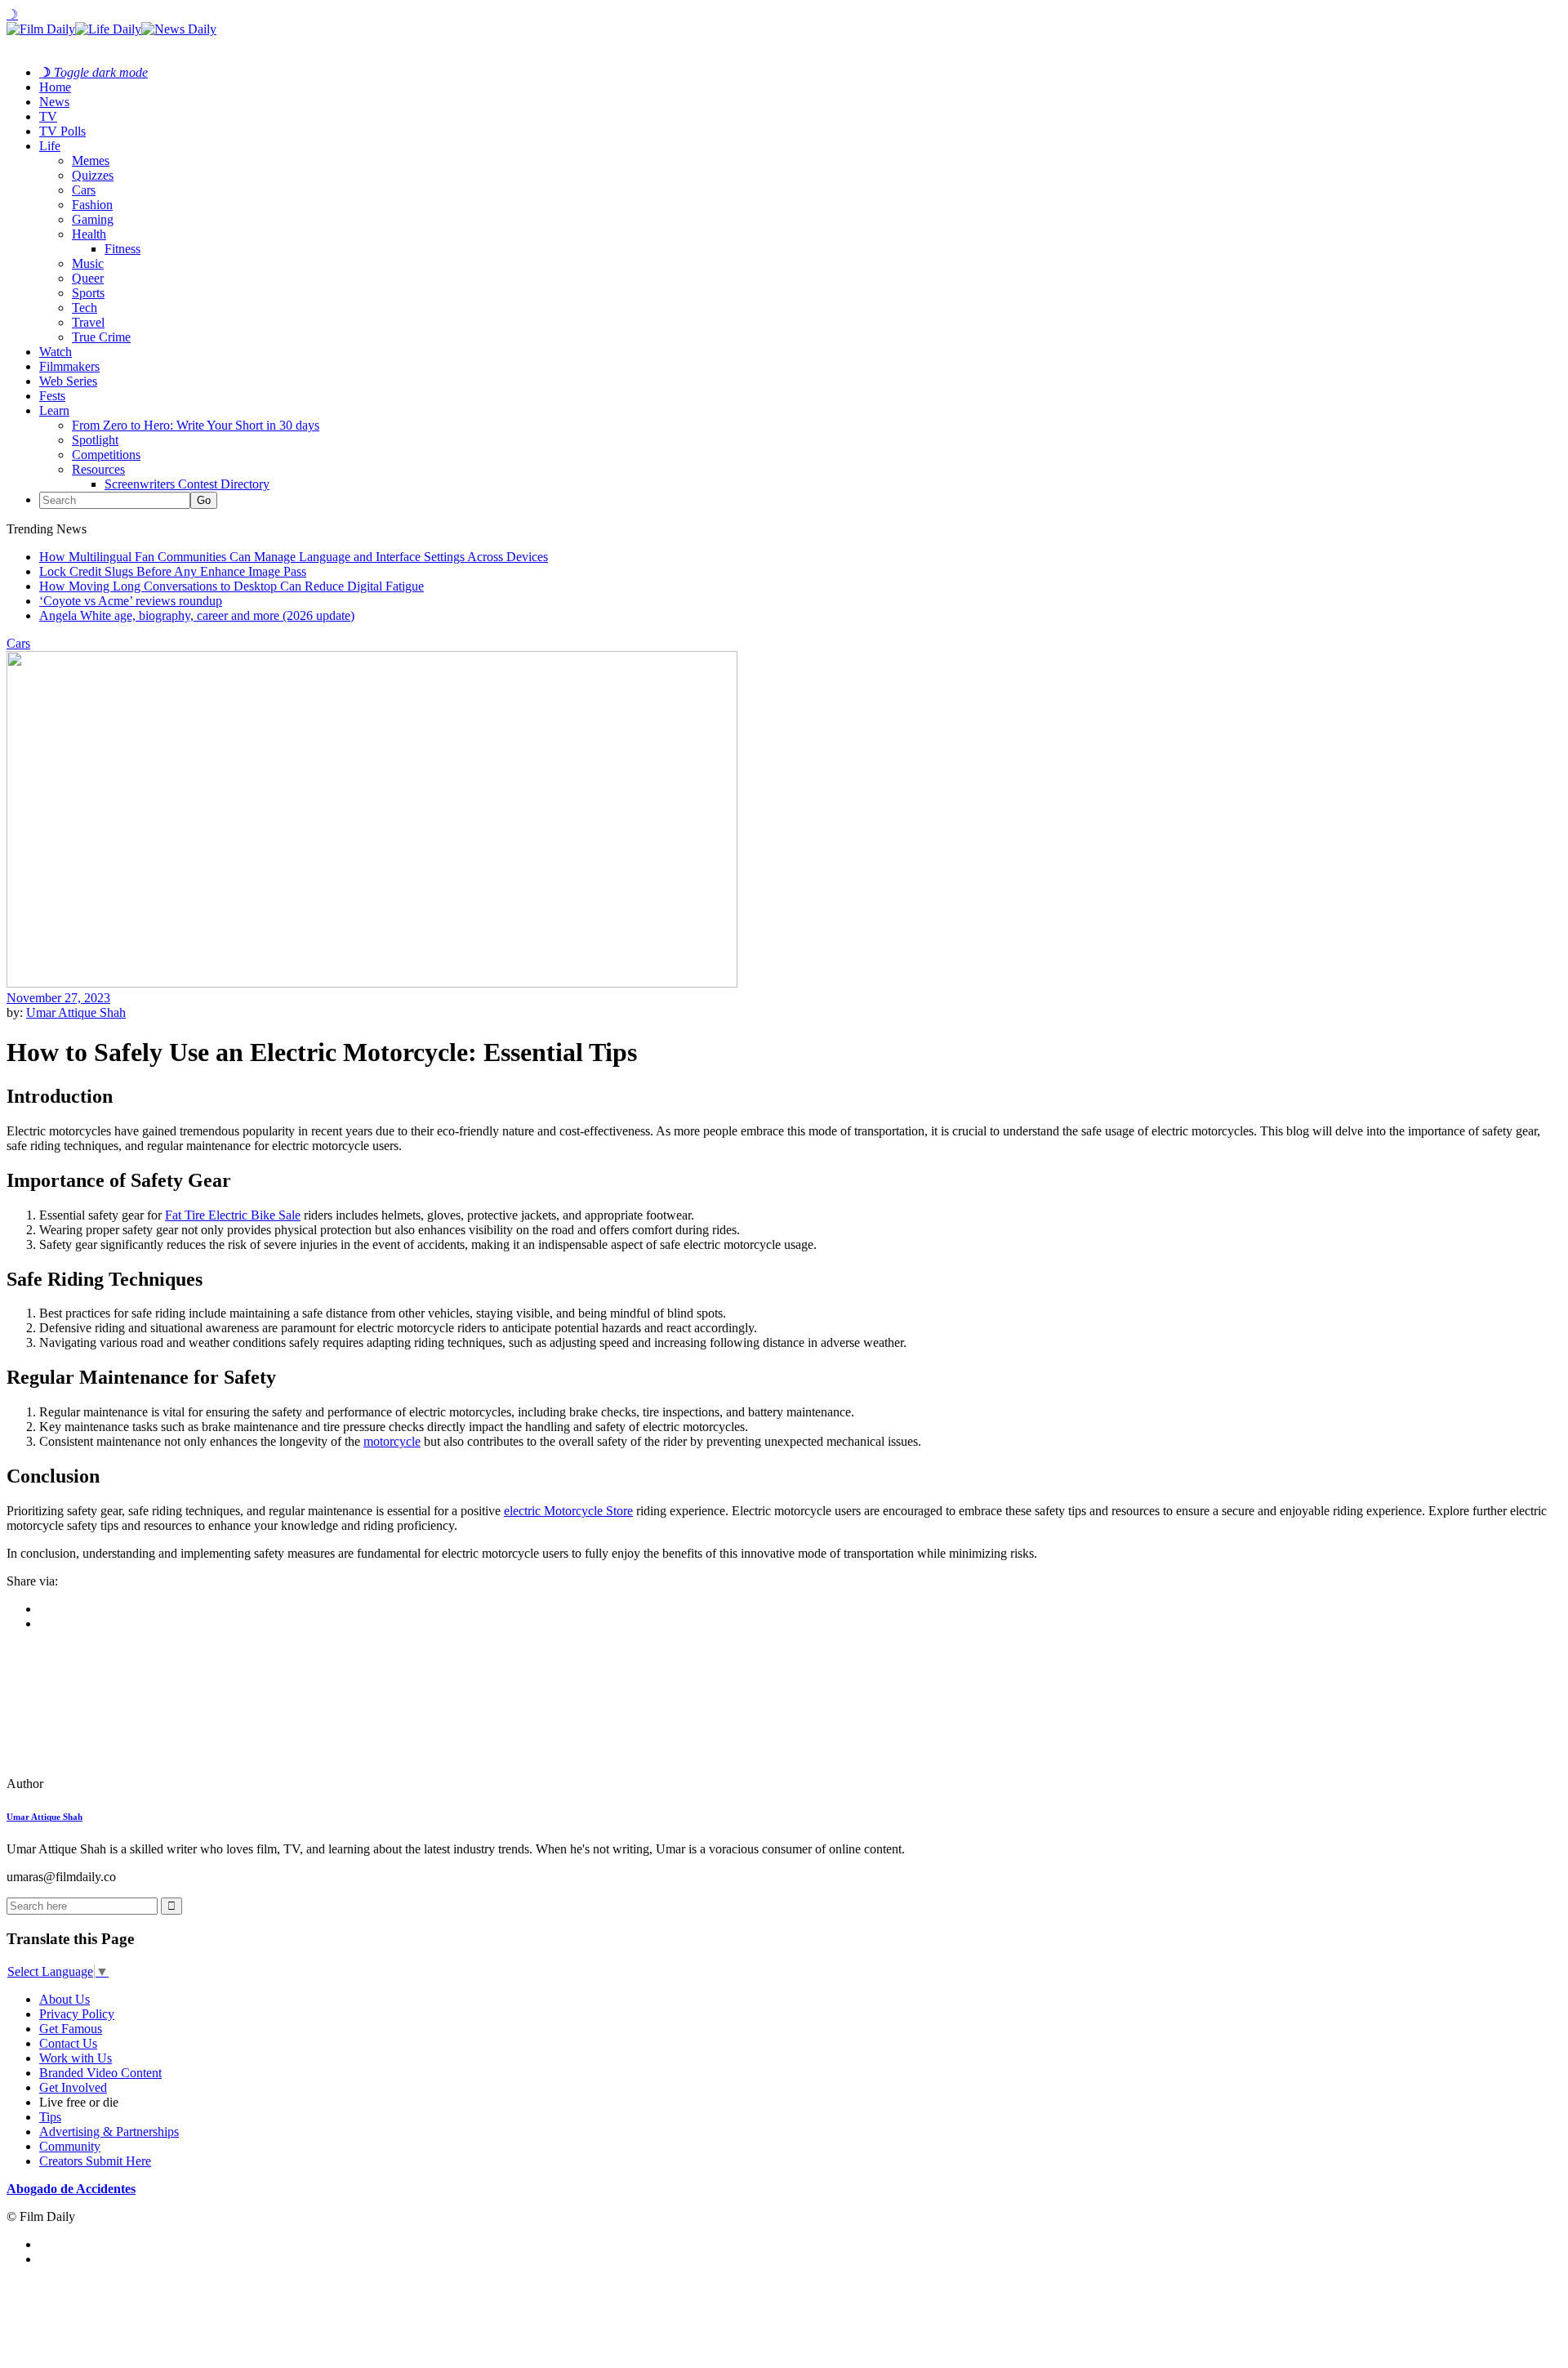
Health (89, 234)
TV (48, 116)
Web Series (68, 381)
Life (50, 146)
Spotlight (95, 440)
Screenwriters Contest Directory (187, 484)
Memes (91, 161)
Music (88, 263)
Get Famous (71, 2029)
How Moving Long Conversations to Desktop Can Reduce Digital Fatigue (232, 586)
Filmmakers (69, 366)
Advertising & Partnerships (109, 2132)
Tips (50, 2117)
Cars (84, 190)
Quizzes (93, 175)
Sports (88, 293)
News (54, 102)
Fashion (92, 205)
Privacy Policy (77, 2014)
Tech (85, 308)
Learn (54, 410)
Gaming (93, 219)
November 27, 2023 (58, 998)
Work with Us (76, 2058)
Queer (88, 278)
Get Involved (73, 2087)
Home (55, 87)
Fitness (122, 249)
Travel (88, 322)
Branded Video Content (100, 2073)
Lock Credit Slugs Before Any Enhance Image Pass (173, 571)
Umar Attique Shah (76, 1012)
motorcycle (392, 1441)
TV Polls (62, 131)
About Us (65, 1999)
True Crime (101, 337)
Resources (98, 469)
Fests (52, 396)
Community (70, 2146)
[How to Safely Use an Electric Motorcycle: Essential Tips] (118, 1784)
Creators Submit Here (95, 2161)
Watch (56, 352)
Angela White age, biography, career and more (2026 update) (197, 615)
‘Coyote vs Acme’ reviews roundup (131, 601)
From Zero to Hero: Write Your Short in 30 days (196, 425)
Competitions (106, 455)
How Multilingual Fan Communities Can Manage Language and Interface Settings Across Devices (294, 557)
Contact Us (68, 2043)
